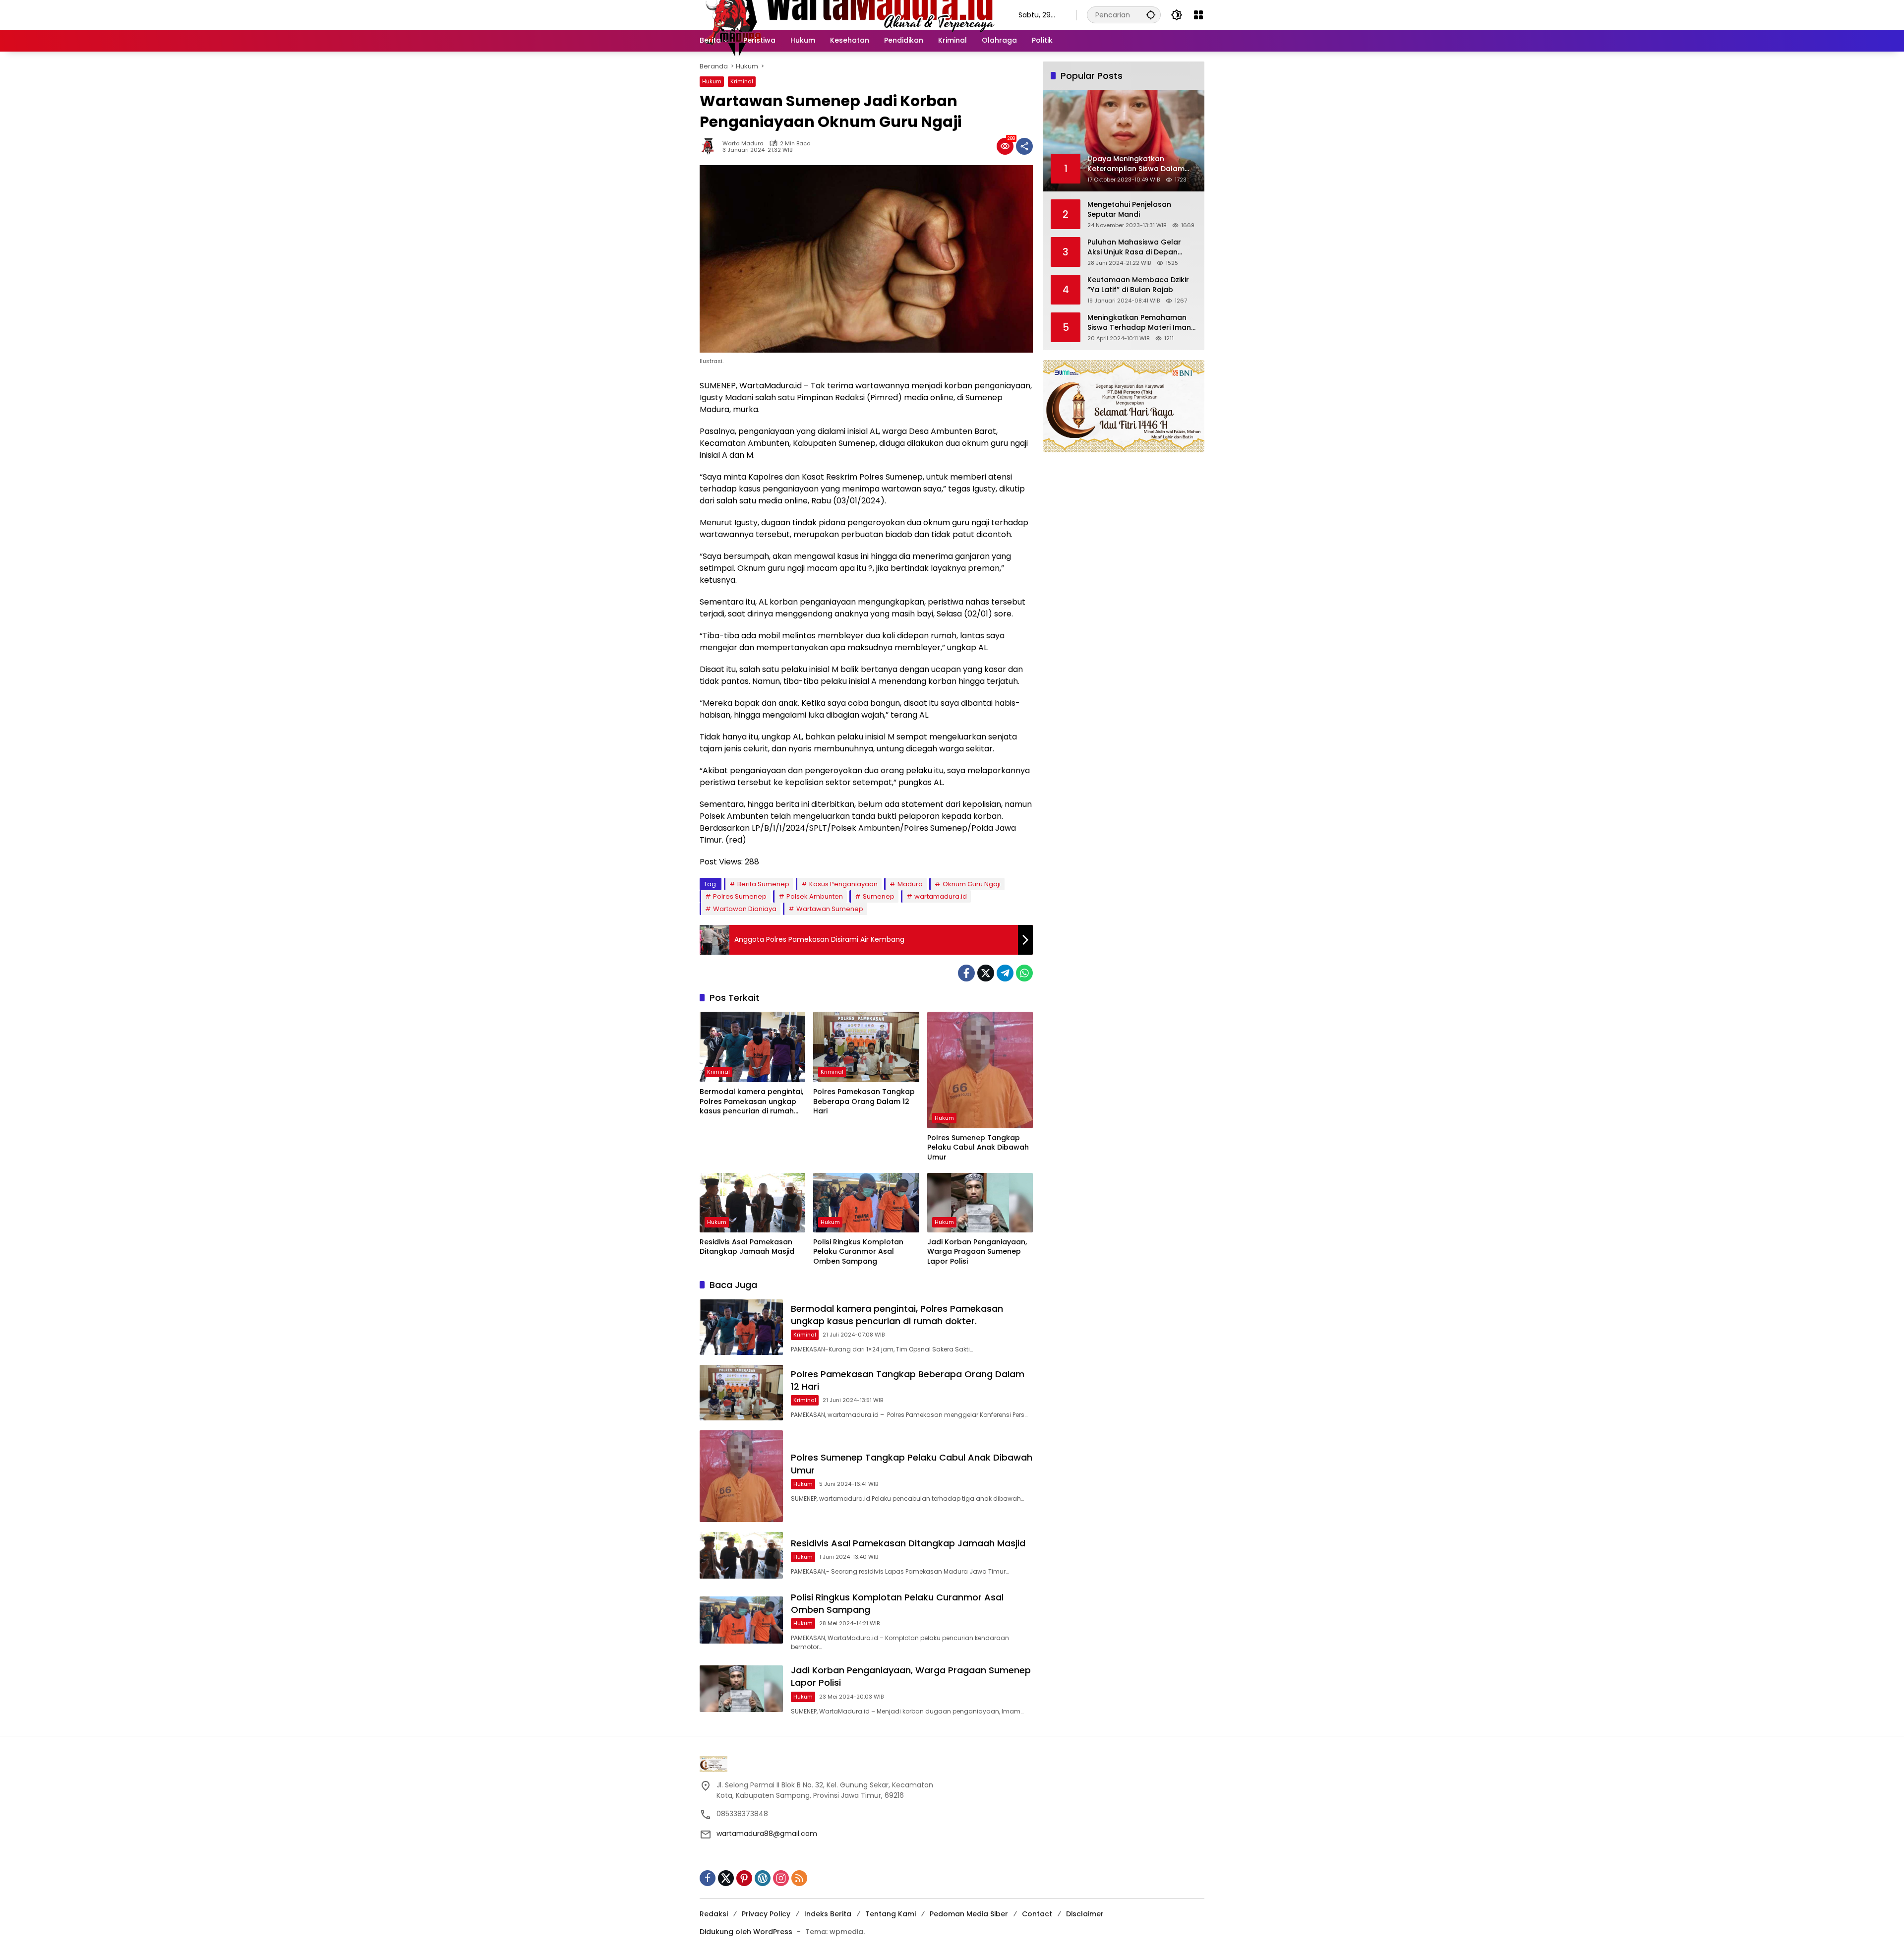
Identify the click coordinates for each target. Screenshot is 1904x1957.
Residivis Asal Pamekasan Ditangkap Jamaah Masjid (747, 1247)
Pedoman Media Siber (969, 1914)
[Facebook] (966, 973)
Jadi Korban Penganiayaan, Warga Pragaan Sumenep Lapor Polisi (977, 1252)
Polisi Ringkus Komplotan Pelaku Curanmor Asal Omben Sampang (858, 1252)
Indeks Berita (828, 1914)
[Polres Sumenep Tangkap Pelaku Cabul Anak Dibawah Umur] (980, 1070)
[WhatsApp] (1024, 973)
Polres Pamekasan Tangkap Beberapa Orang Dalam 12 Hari (864, 1101)
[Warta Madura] (849, 14)
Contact (1037, 1914)
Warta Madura (743, 144)
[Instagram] (781, 1878)
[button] (1151, 15)
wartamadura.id (941, 896)
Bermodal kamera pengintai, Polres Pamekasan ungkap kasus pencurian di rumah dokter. (751, 1102)
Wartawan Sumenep (830, 909)
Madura (910, 884)
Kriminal (742, 81)
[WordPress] (763, 1878)
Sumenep (879, 896)
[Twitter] (986, 973)
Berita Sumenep (763, 884)
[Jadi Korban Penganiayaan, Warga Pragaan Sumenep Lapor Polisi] (980, 1203)
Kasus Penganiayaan (843, 884)
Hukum (712, 81)
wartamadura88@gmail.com (767, 1834)
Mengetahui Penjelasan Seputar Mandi (1129, 210)
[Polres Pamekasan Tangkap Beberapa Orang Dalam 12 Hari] (866, 1047)
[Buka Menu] (1198, 15)
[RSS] (799, 1878)
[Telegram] (1005, 973)
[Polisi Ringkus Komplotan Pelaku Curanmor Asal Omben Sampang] (866, 1203)
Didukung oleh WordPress (746, 1932)
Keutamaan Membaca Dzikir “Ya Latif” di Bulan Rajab (1138, 285)
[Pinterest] (744, 1878)
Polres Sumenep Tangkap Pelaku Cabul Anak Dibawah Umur (978, 1148)
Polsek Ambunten (815, 896)
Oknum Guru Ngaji (972, 884)
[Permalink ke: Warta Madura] (711, 146)
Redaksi (714, 1914)
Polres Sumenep (740, 896)
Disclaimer (1085, 1914)
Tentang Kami (891, 1914)
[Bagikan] (1024, 146)
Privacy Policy (766, 1914)
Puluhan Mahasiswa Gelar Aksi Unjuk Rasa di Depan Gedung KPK (1134, 247)
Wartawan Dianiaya (745, 909)
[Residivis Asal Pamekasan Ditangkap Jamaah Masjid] (752, 1203)
